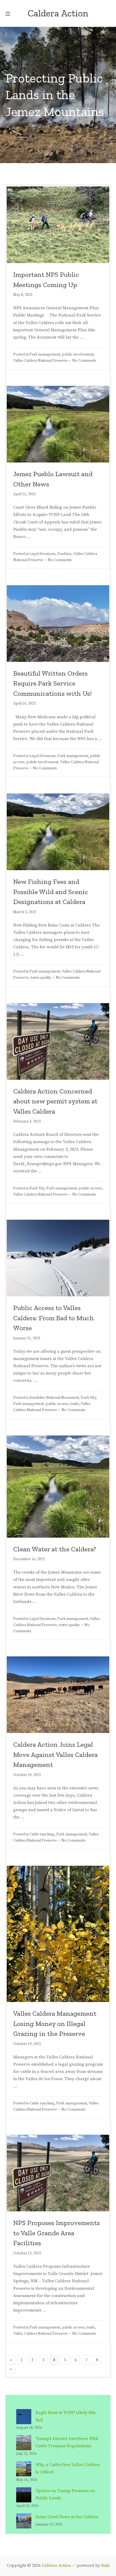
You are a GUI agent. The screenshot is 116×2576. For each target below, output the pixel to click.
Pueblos (64, 554)
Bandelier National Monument (54, 1398)
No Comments (84, 361)
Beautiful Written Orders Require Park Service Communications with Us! (52, 683)
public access (90, 1188)
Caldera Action (56, 2566)
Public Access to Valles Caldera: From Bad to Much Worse (54, 1318)
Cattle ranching (42, 1834)
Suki (105, 2566)
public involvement (78, 355)
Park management (45, 355)
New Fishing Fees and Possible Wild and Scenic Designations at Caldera (51, 891)
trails (75, 1404)
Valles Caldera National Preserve (40, 361)
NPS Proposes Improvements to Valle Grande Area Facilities (57, 2233)
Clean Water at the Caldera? (55, 1549)
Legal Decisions (42, 554)
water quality (41, 978)
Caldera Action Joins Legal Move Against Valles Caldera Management (55, 1754)
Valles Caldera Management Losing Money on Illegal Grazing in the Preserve (55, 2023)
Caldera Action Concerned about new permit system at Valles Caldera (55, 1101)
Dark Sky (37, 1188)
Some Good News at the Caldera (67, 2517)
